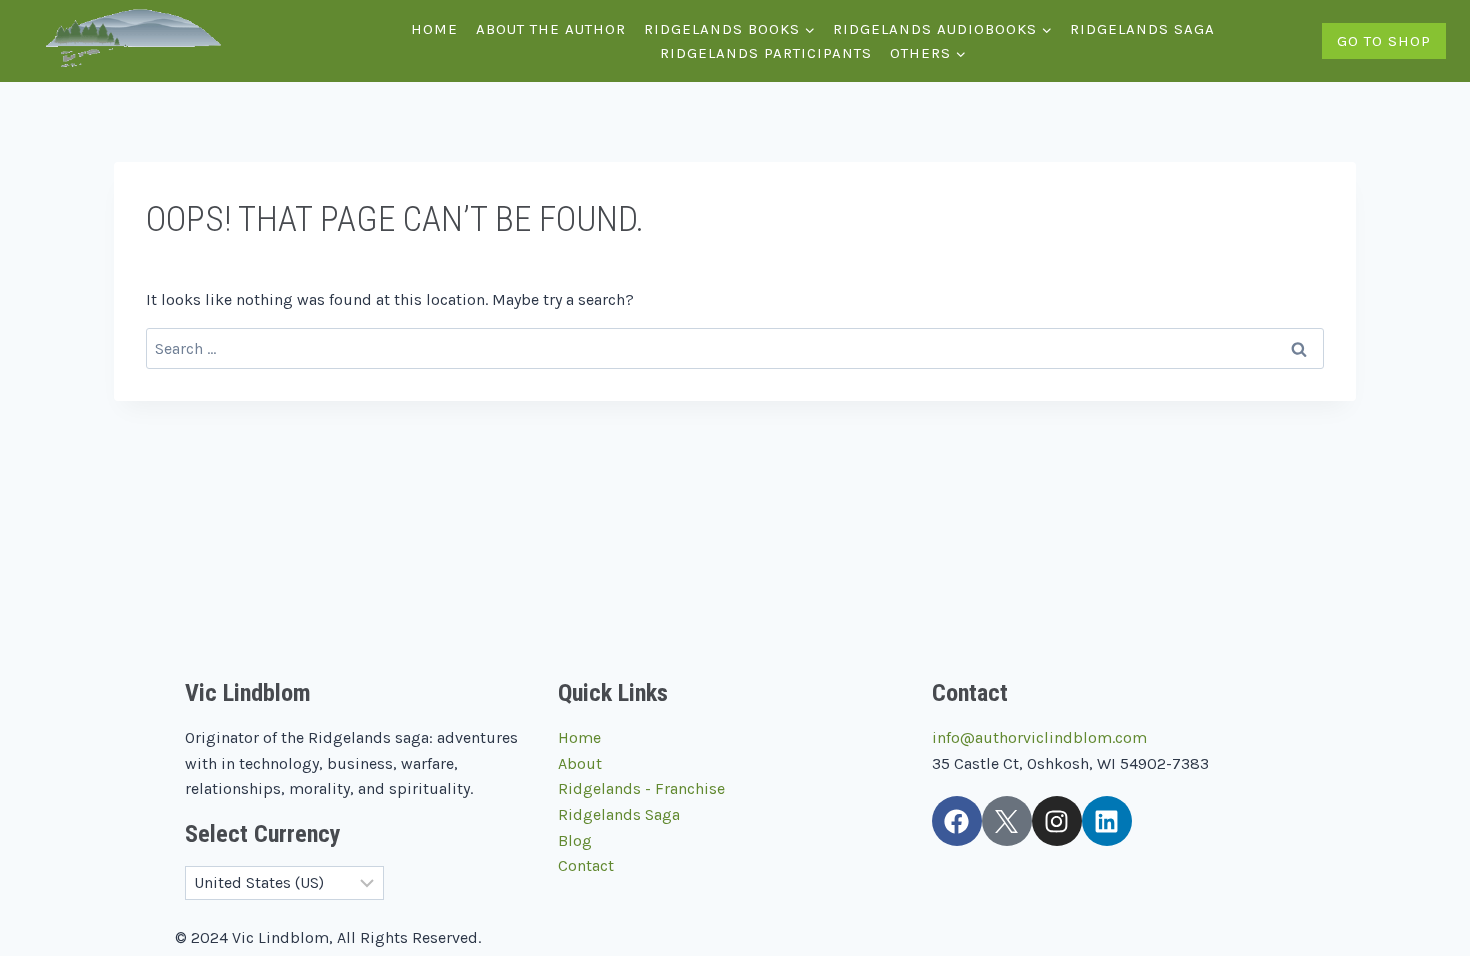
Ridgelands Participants (766, 53)
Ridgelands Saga (1142, 29)
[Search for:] (735, 348)
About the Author (551, 29)
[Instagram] (1057, 821)
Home (434, 29)
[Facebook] (957, 821)
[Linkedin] (1107, 821)
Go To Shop (1384, 41)
